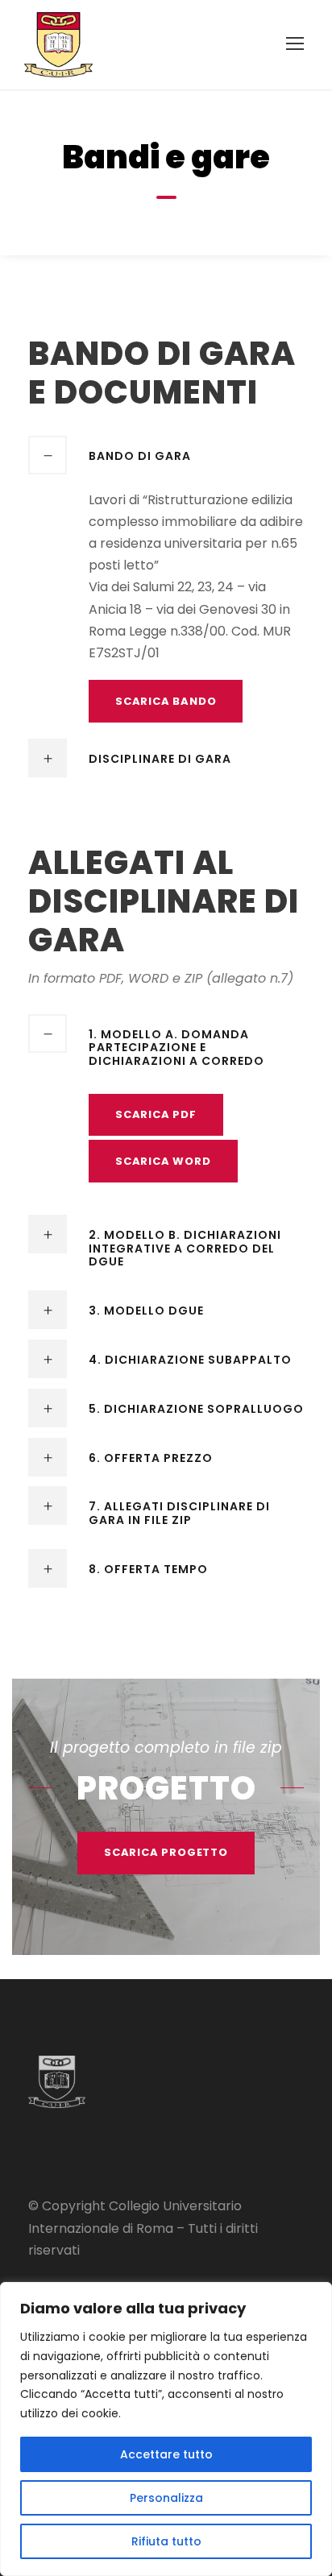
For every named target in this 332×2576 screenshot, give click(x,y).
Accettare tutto (166, 2454)
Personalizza (166, 2498)
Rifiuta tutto (166, 2541)
